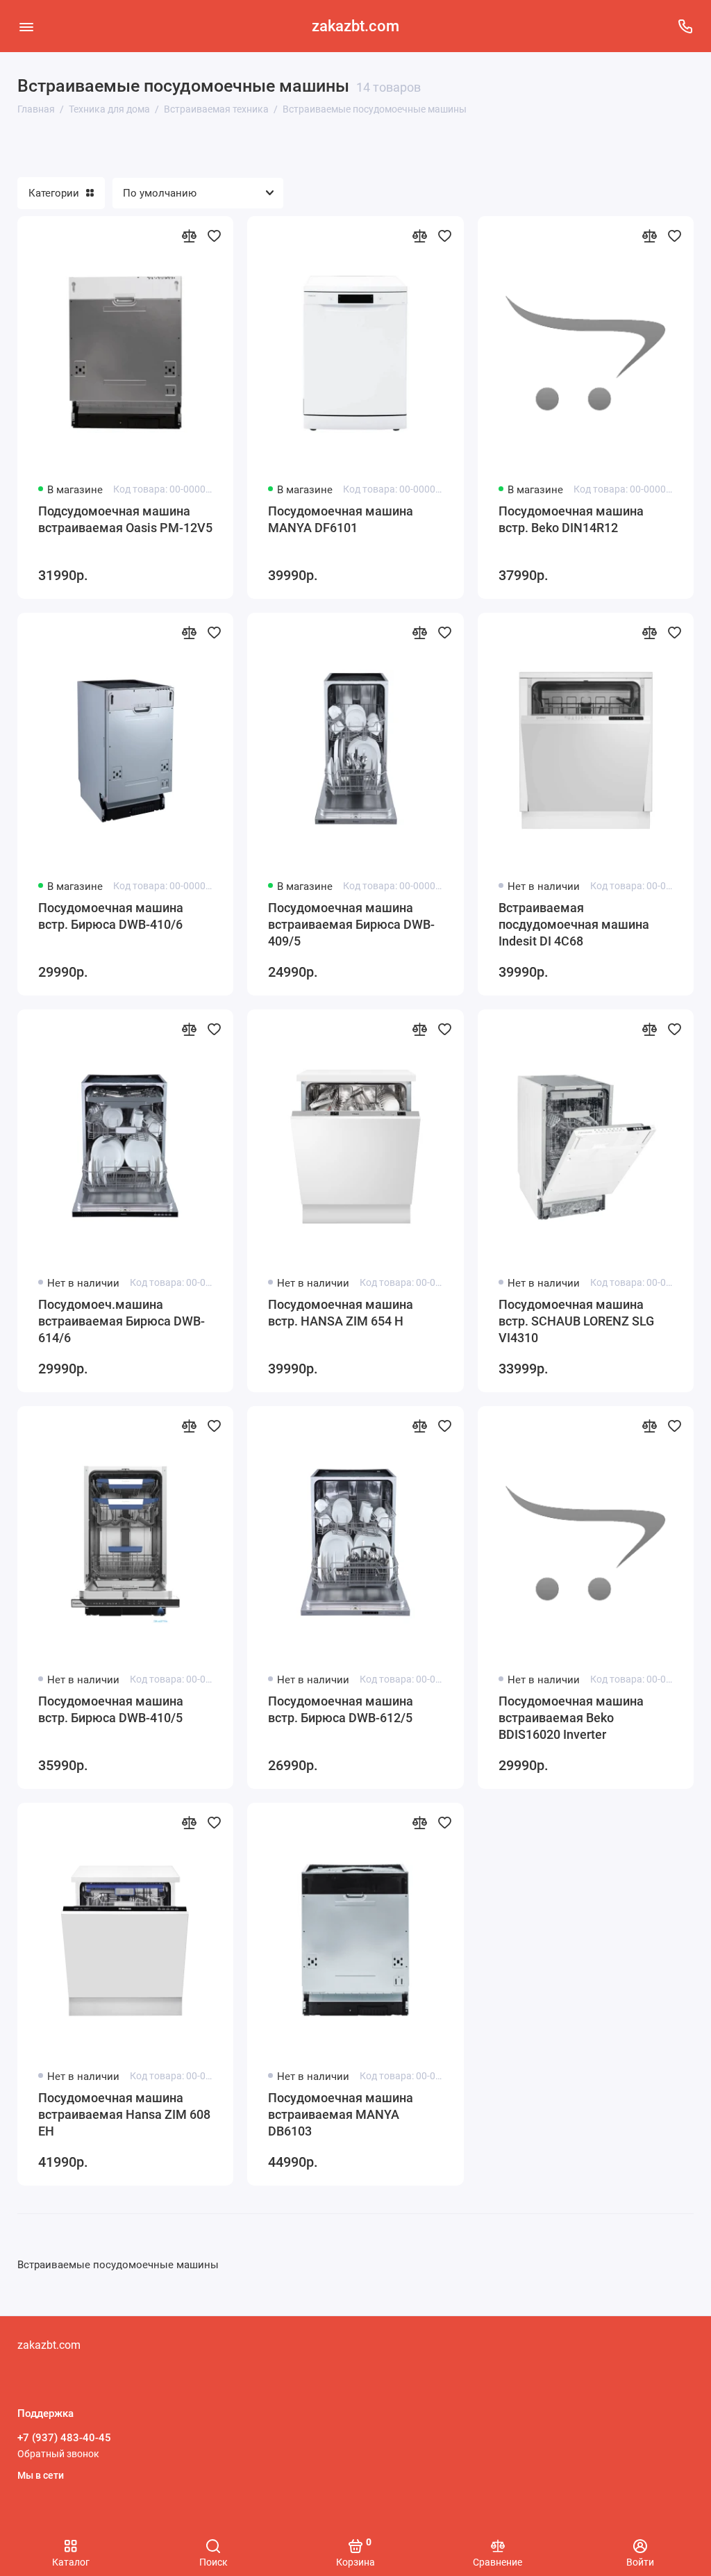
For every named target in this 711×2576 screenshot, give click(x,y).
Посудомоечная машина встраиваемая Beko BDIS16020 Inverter (571, 1718)
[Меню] (26, 26)
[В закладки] (214, 236)
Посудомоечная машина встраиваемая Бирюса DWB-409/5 (351, 924)
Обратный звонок (58, 2454)
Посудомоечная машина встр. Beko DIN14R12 (571, 519)
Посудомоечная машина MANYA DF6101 (341, 519)
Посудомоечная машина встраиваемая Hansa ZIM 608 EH (124, 2114)
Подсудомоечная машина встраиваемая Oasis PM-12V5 (125, 519)
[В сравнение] (189, 236)
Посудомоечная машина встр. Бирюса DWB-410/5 (111, 1709)
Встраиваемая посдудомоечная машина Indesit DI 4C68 (574, 924)
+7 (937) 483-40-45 (64, 2438)
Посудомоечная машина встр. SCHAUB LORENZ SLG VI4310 (576, 1321)
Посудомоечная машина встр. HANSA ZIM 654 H (341, 1313)
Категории (54, 193)
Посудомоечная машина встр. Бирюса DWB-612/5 (341, 1709)
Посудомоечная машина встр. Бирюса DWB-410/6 (111, 916)
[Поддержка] (685, 26)
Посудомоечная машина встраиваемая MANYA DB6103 (341, 2114)
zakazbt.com (355, 26)
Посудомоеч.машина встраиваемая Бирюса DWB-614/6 (122, 1321)
